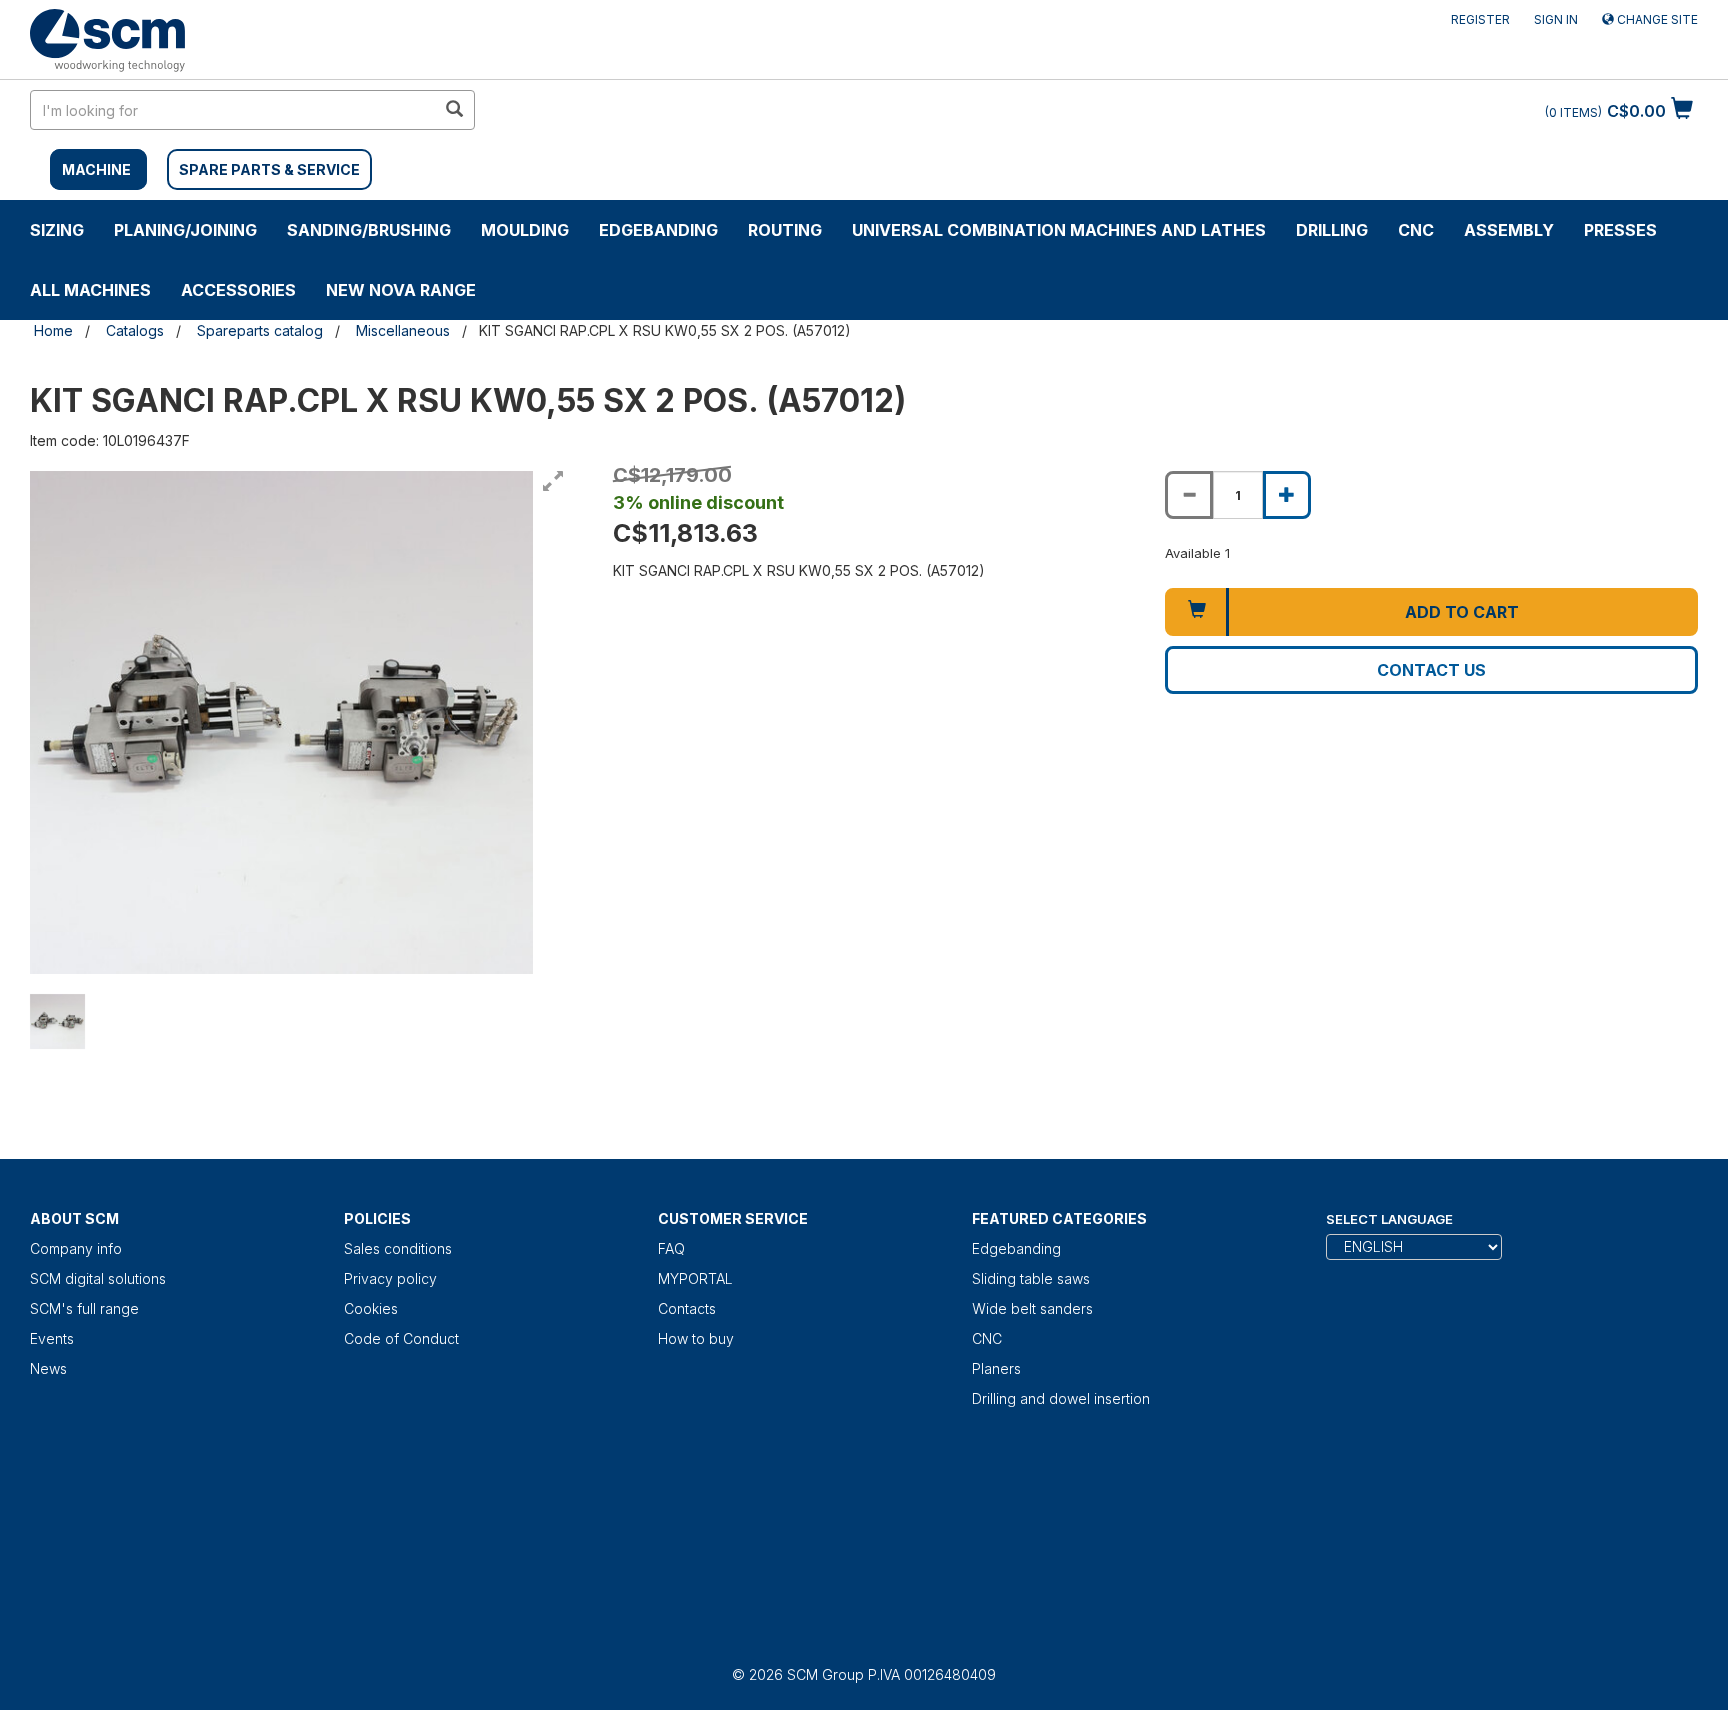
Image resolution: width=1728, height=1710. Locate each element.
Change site (1656, 19)
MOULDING (525, 230)
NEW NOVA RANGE (401, 290)
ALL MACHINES (90, 290)
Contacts (687, 1308)
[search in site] (454, 110)
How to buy (696, 1338)
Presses (1620, 230)
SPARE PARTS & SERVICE (269, 169)
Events (52, 1338)
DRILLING (1332, 230)
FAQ (671, 1248)
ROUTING (785, 230)
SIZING (57, 230)
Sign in (1556, 19)
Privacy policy (390, 1278)
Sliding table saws (1031, 1278)
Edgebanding (658, 230)
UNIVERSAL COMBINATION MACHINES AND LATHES (1059, 230)
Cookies (371, 1308)
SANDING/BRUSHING (369, 230)
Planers (996, 1368)
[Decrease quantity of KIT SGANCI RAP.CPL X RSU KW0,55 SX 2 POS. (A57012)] (1189, 495)
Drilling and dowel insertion (1061, 1398)
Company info (76, 1248)
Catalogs (135, 330)
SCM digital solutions (98, 1278)
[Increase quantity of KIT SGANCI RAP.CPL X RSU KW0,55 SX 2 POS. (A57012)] (1287, 495)
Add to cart (1462, 612)
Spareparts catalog (260, 330)
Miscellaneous (403, 330)
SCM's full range (84, 1308)
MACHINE (96, 169)
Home (53, 330)
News (48, 1368)
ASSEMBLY (1509, 230)
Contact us (1431, 670)
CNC (1416, 230)
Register (1480, 19)
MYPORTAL (695, 1278)
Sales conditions (398, 1248)
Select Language (1389, 1219)
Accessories (238, 290)
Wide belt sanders (1032, 1308)
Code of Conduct (401, 1338)
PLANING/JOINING (185, 230)
